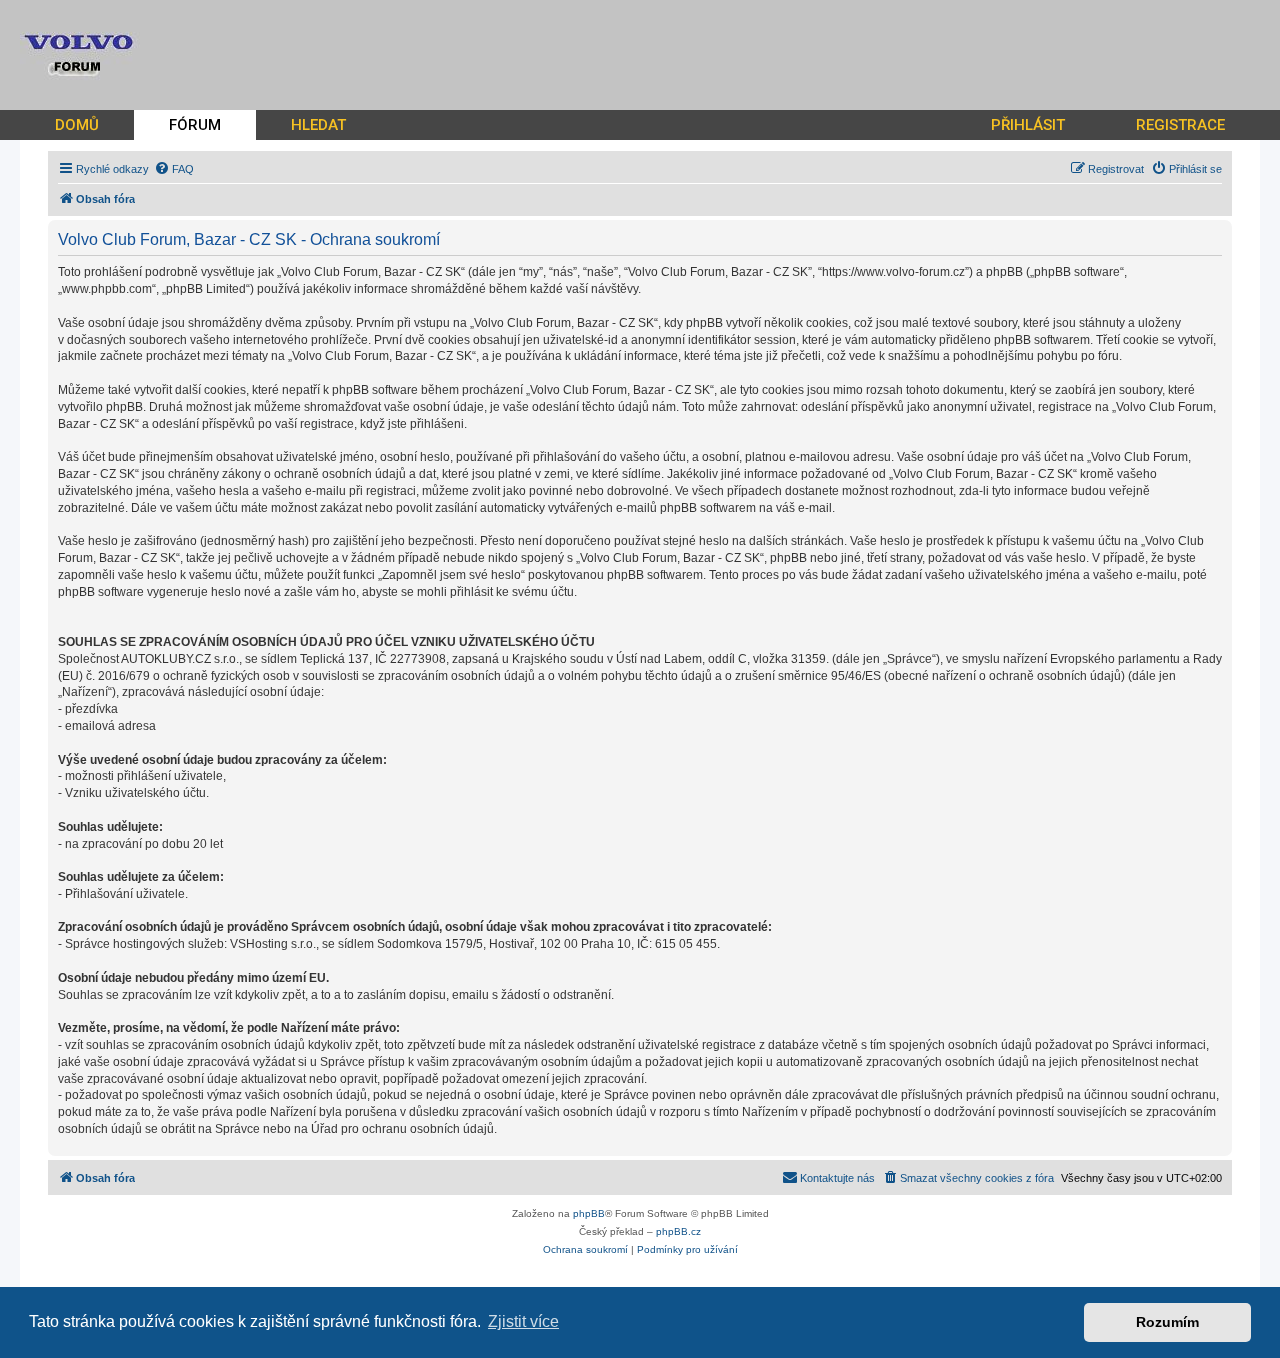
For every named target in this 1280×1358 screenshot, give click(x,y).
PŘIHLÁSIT (1028, 125)
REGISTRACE (1180, 125)
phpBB (589, 1213)
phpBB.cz (678, 1231)
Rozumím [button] (1167, 1322)
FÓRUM (195, 125)
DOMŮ (77, 125)
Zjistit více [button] (523, 1321)
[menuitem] (174, 169)
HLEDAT (318, 125)
